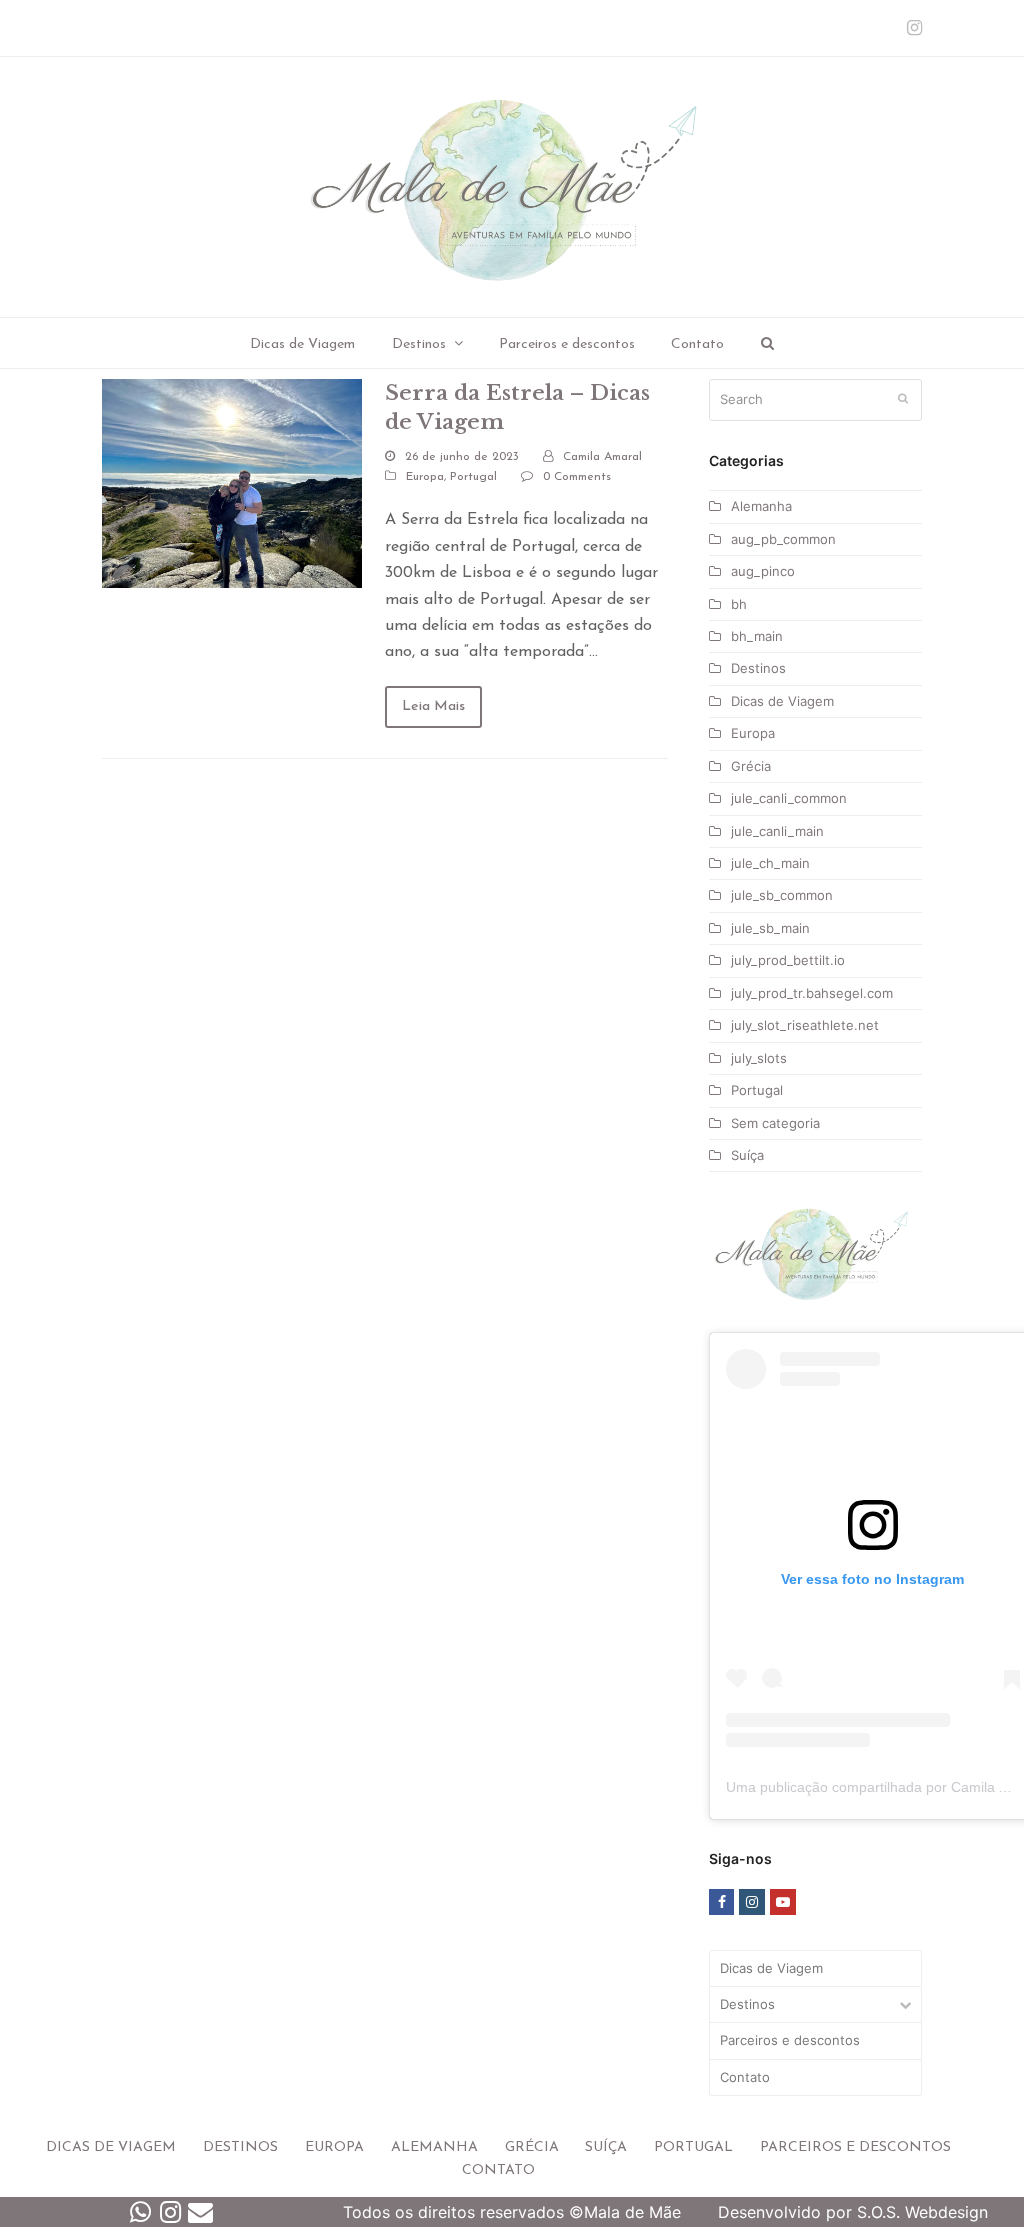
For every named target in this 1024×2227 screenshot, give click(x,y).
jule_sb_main (770, 928)
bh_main (757, 636)
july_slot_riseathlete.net (805, 1025)
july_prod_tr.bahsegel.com (812, 993)
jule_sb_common (782, 895)
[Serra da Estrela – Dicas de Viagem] (232, 482)
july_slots (759, 1058)
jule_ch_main (770, 863)
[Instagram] (914, 28)
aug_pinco (763, 571)
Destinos (758, 668)
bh (739, 604)
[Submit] (903, 400)
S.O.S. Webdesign (922, 2212)
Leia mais (433, 706)
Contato (745, 2077)
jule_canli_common (789, 798)
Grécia (751, 766)
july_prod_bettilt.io (788, 960)
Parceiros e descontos (790, 2040)
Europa (425, 477)
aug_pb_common (783, 539)
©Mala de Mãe (625, 2212)
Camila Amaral (602, 457)
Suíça (747, 1155)
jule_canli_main (777, 831)
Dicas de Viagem (782, 701)
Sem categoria (775, 1123)
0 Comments (577, 477)
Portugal (473, 477)
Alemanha (761, 506)
